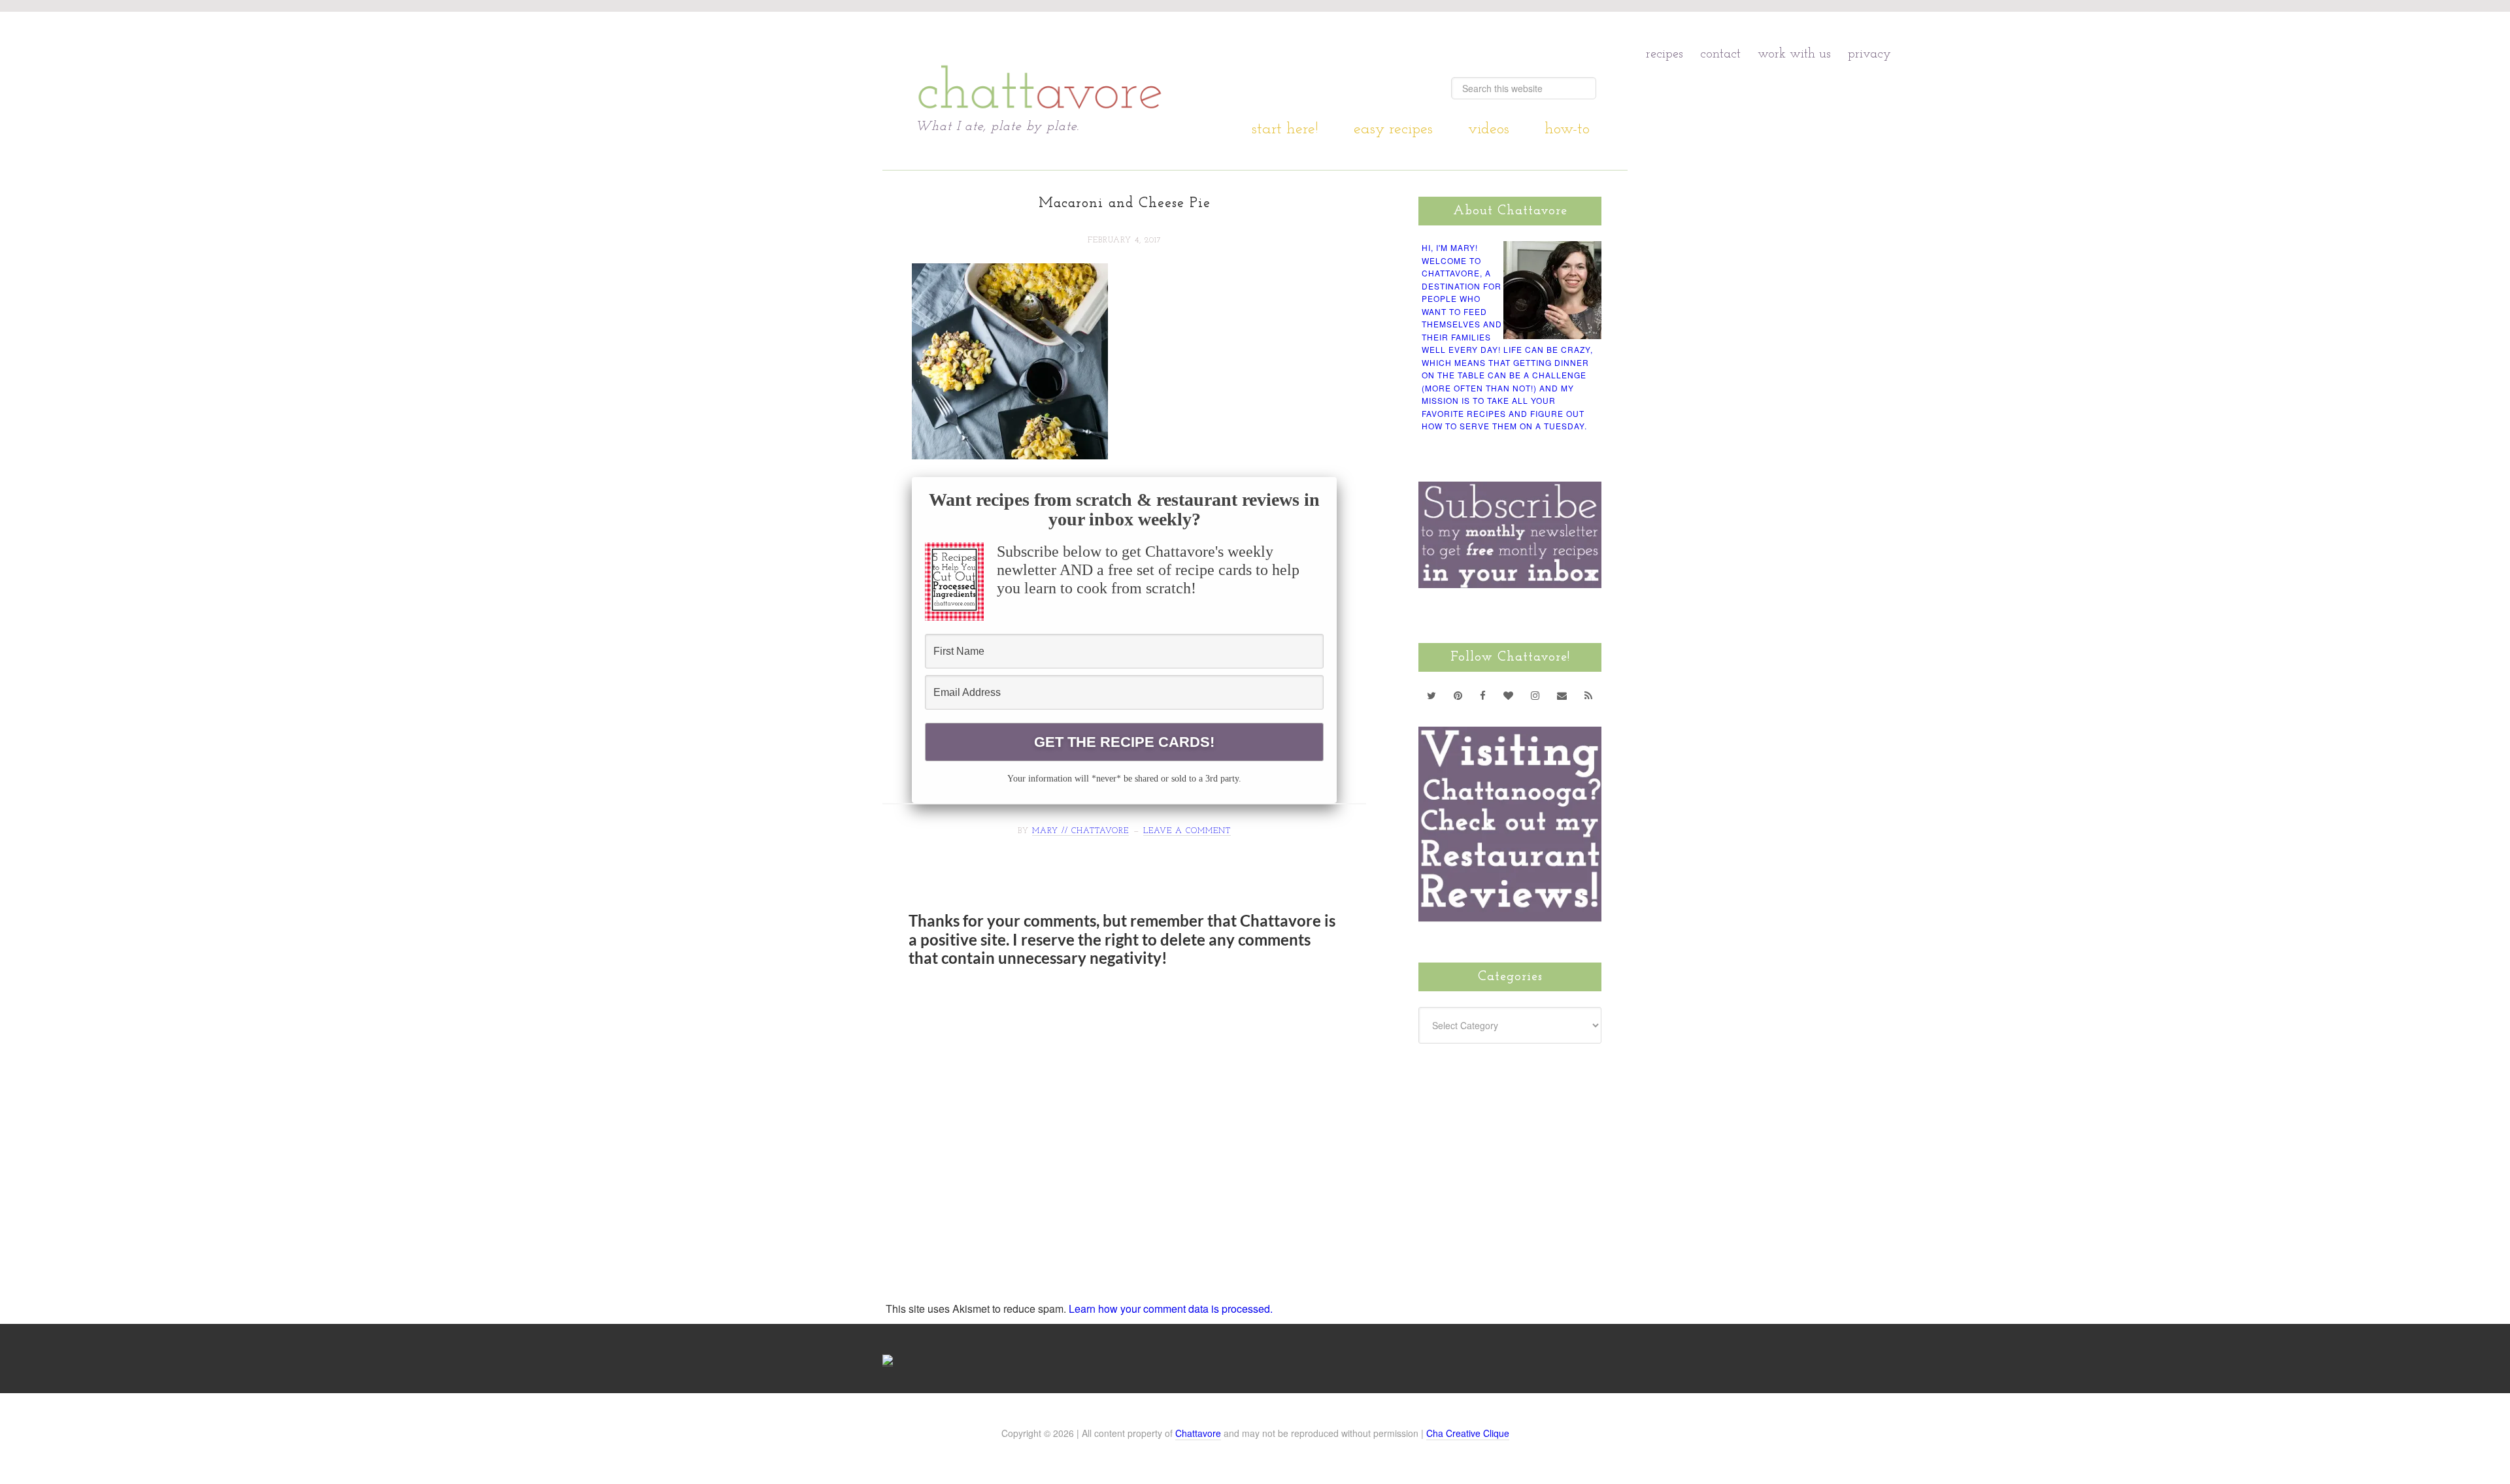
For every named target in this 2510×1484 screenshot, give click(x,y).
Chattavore (1040, 65)
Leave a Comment (1187, 831)
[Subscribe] (1589, 695)
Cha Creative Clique (1468, 1433)
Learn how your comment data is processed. (1171, 1309)
